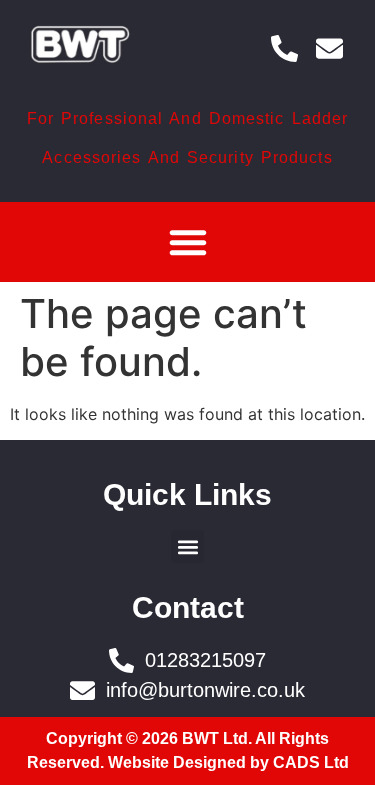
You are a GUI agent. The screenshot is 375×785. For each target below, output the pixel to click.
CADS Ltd (311, 762)
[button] (188, 242)
